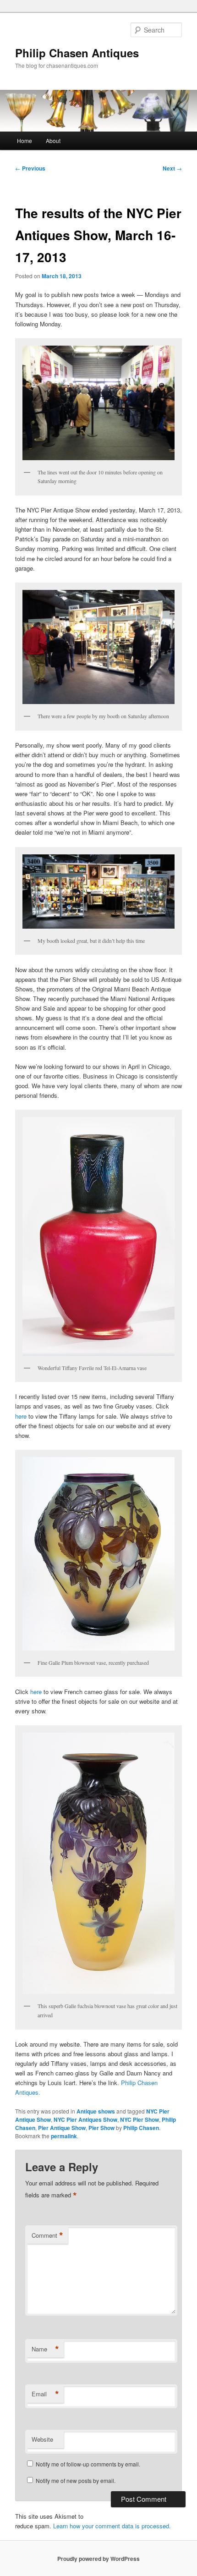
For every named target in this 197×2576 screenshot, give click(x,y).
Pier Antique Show (62, 2128)
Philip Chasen (141, 2128)
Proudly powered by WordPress (98, 2559)
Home (25, 140)
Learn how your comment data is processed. (112, 2526)
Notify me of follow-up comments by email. (88, 2464)
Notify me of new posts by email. (76, 2480)
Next (172, 168)
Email (45, 2394)
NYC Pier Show (140, 2119)
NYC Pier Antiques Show (85, 2119)
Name (45, 2349)
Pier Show (101, 2128)
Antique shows (96, 2111)
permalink (64, 2136)
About (53, 140)
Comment (47, 2235)
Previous (30, 168)
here (21, 1416)
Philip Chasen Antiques (77, 53)
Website (42, 2439)
